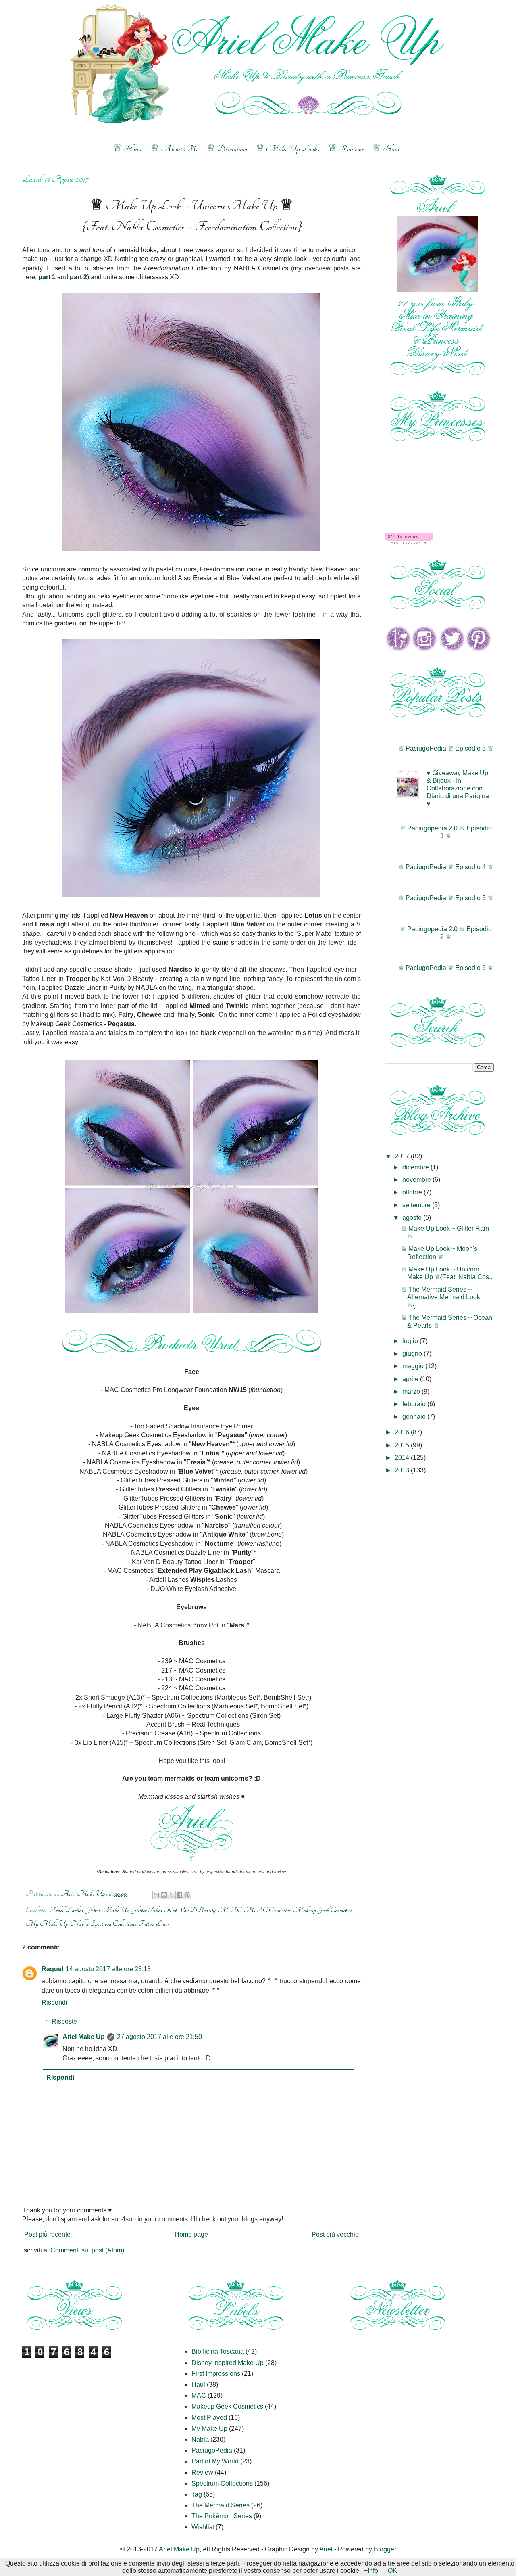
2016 (403, 1432)
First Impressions (216, 2374)
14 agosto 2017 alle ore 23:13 (108, 1969)
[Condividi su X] (172, 1895)
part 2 (78, 277)
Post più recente (47, 2234)
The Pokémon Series (222, 2516)
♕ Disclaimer (227, 149)
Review (202, 2472)
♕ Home (128, 149)
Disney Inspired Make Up (228, 2363)
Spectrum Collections (113, 1923)
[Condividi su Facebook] (179, 1895)
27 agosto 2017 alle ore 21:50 (159, 2037)
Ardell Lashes (65, 1910)
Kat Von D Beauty (190, 1910)
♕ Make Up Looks (288, 149)
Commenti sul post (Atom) (87, 2250)
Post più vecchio (335, 2234)
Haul (198, 2385)
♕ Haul (386, 149)
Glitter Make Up (107, 1910)
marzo (412, 1391)
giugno (413, 1354)
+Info (371, 2571)
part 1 (47, 277)
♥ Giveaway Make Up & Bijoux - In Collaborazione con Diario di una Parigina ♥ (458, 788)
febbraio (415, 1404)
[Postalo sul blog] (164, 1895)
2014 (403, 1458)
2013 (403, 1470)
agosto (413, 1218)
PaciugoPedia (212, 2450)
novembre (417, 1180)
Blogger (385, 2549)
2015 (403, 1445)
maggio (414, 1366)
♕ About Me (174, 149)
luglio (411, 1341)
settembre (417, 1205)
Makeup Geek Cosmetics (322, 1910)
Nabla (79, 1923)
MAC (230, 1910)
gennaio (415, 1417)
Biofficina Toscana (218, 2351)
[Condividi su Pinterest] (187, 1895)
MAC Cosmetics (267, 1910)
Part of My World (215, 2461)
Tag (197, 2494)
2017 (403, 1156)
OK (392, 2571)
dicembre (416, 1167)
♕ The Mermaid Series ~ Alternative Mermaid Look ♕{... (441, 1297)
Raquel (52, 1969)
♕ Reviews (346, 149)
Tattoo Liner (154, 1923)
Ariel (326, 2549)
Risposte (64, 2021)
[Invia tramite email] (156, 1895)
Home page (191, 2234)
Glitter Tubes (147, 1910)
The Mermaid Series (221, 2505)
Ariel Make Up (84, 2037)
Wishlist (203, 2527)
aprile (411, 1379)
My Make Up (47, 1923)
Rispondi (54, 2002)
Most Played (209, 2418)
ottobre (413, 1192)
